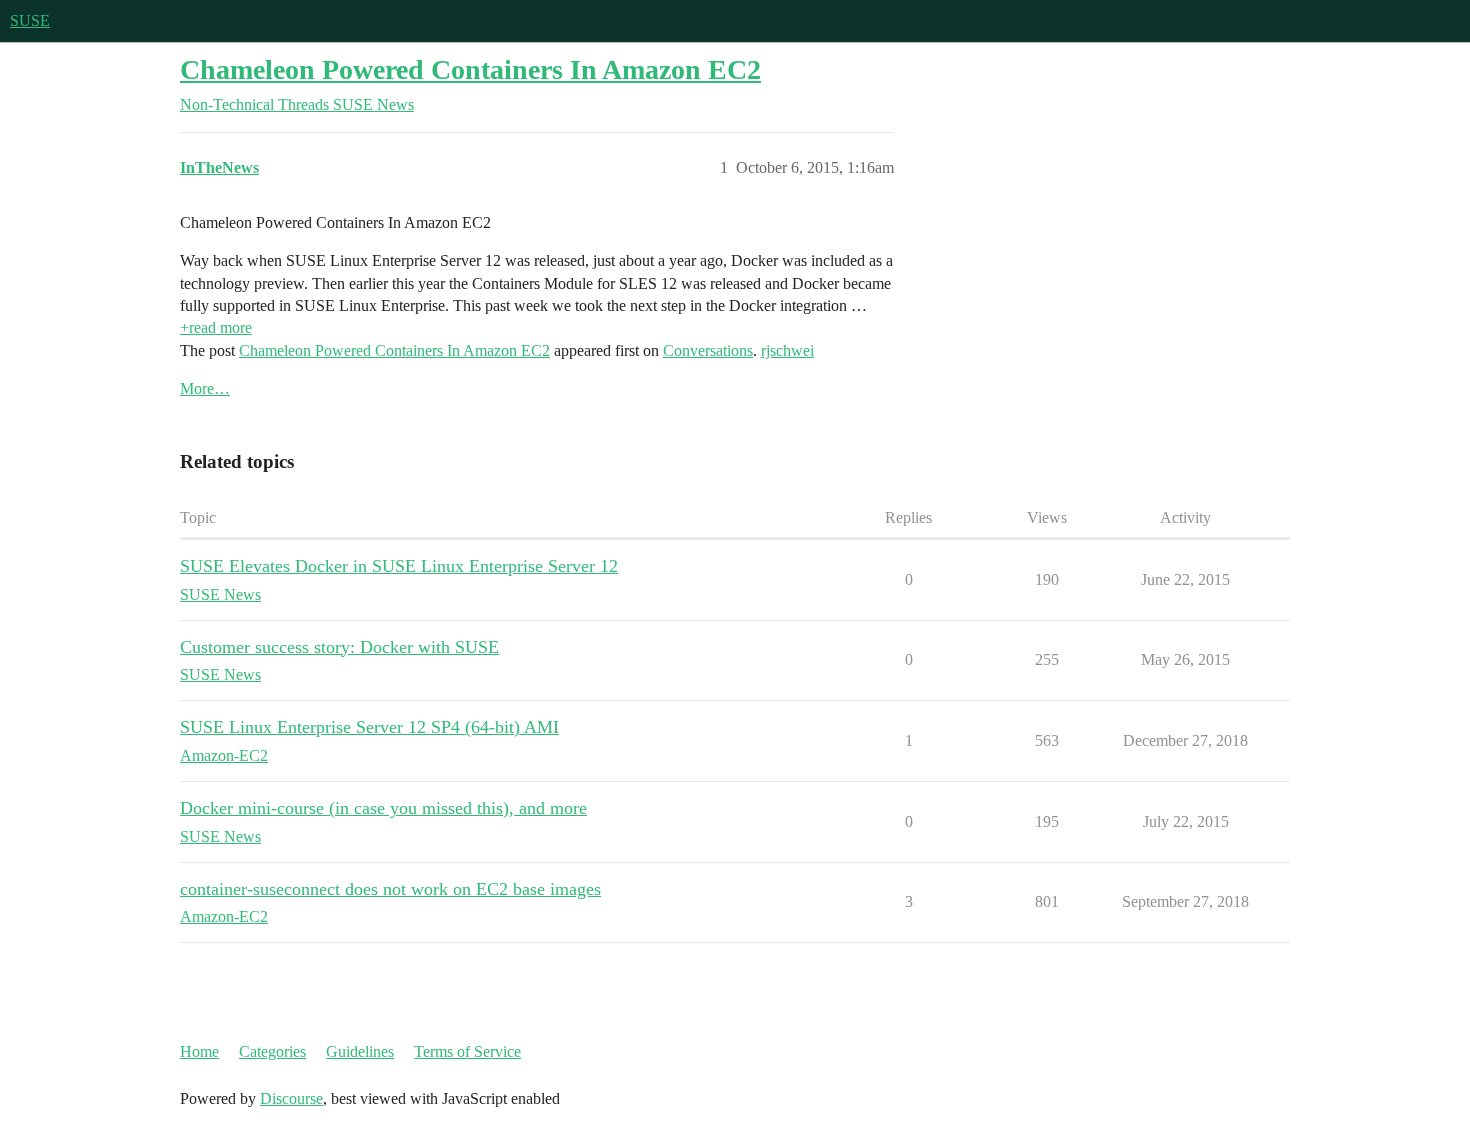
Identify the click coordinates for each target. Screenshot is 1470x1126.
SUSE (30, 20)
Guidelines (360, 1051)
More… (205, 388)
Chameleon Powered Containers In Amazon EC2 (470, 69)
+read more (216, 327)
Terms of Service (467, 1051)
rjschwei (787, 350)
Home (199, 1051)
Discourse (291, 1098)
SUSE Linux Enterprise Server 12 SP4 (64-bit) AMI (369, 727)
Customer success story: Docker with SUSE (339, 647)
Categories (272, 1051)
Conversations (708, 350)
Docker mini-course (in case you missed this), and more (383, 808)
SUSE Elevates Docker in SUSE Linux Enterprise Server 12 (399, 566)
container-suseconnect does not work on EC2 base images (390, 889)
